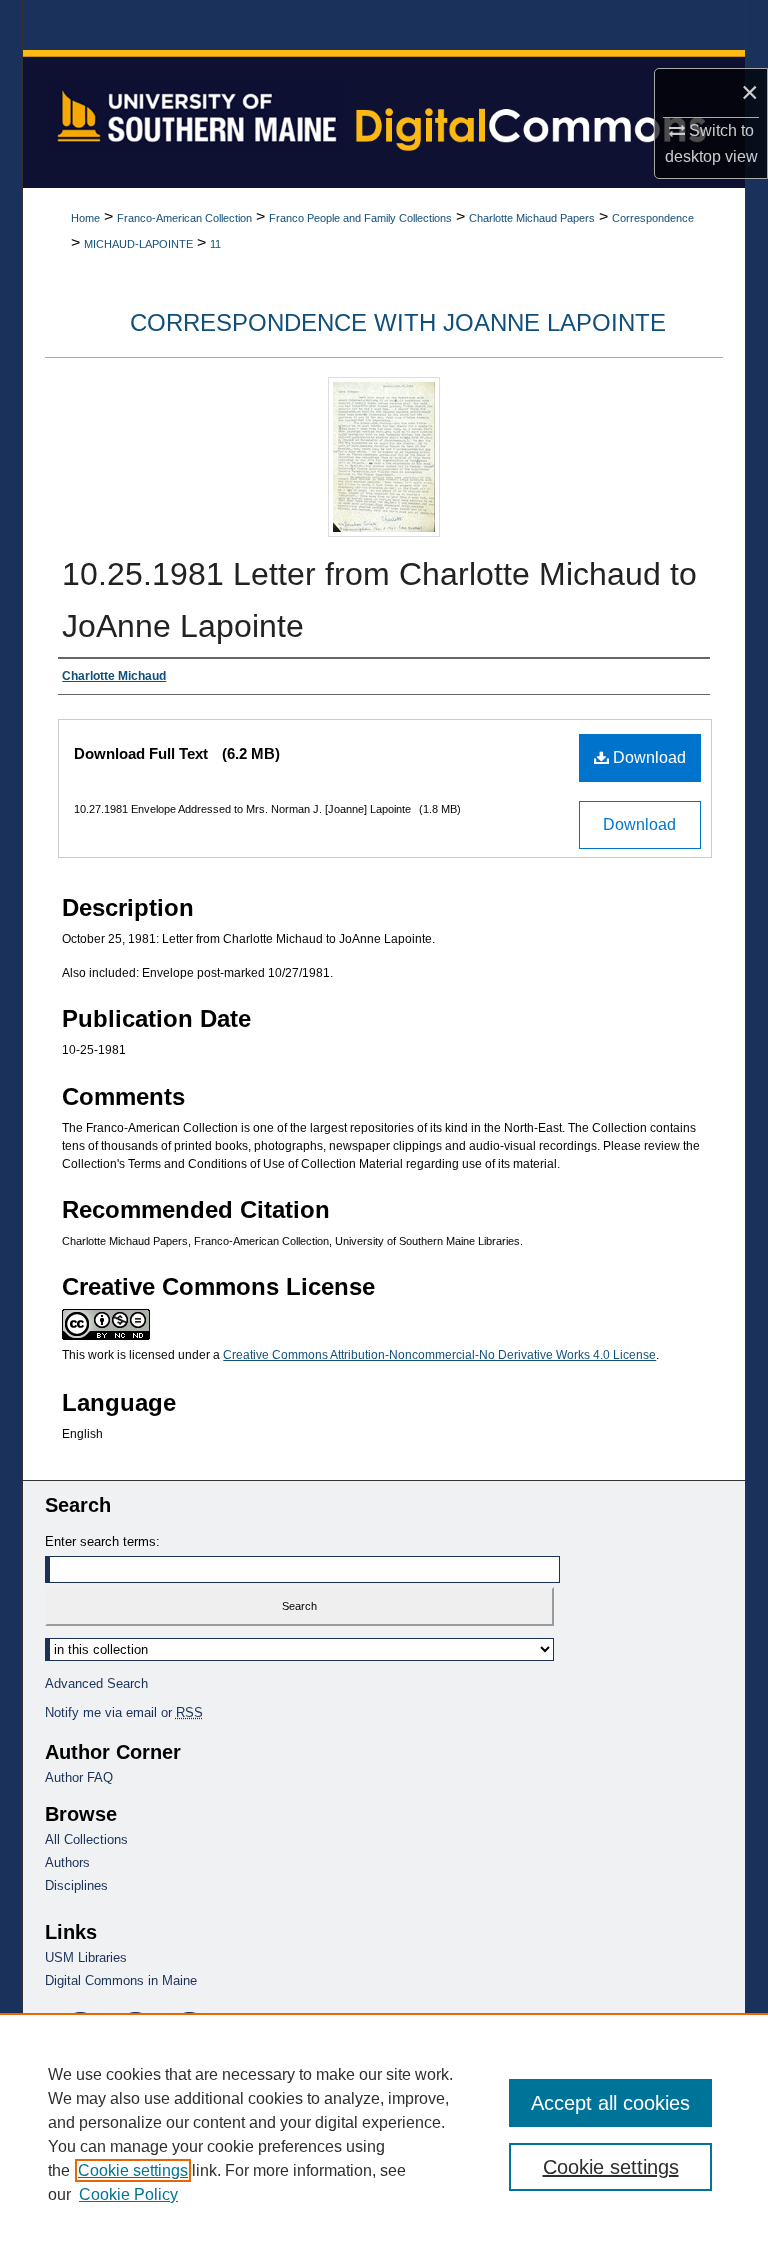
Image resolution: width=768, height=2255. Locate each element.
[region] (384, 2134)
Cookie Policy (128, 2194)
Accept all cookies (610, 2103)
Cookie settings (133, 2170)
